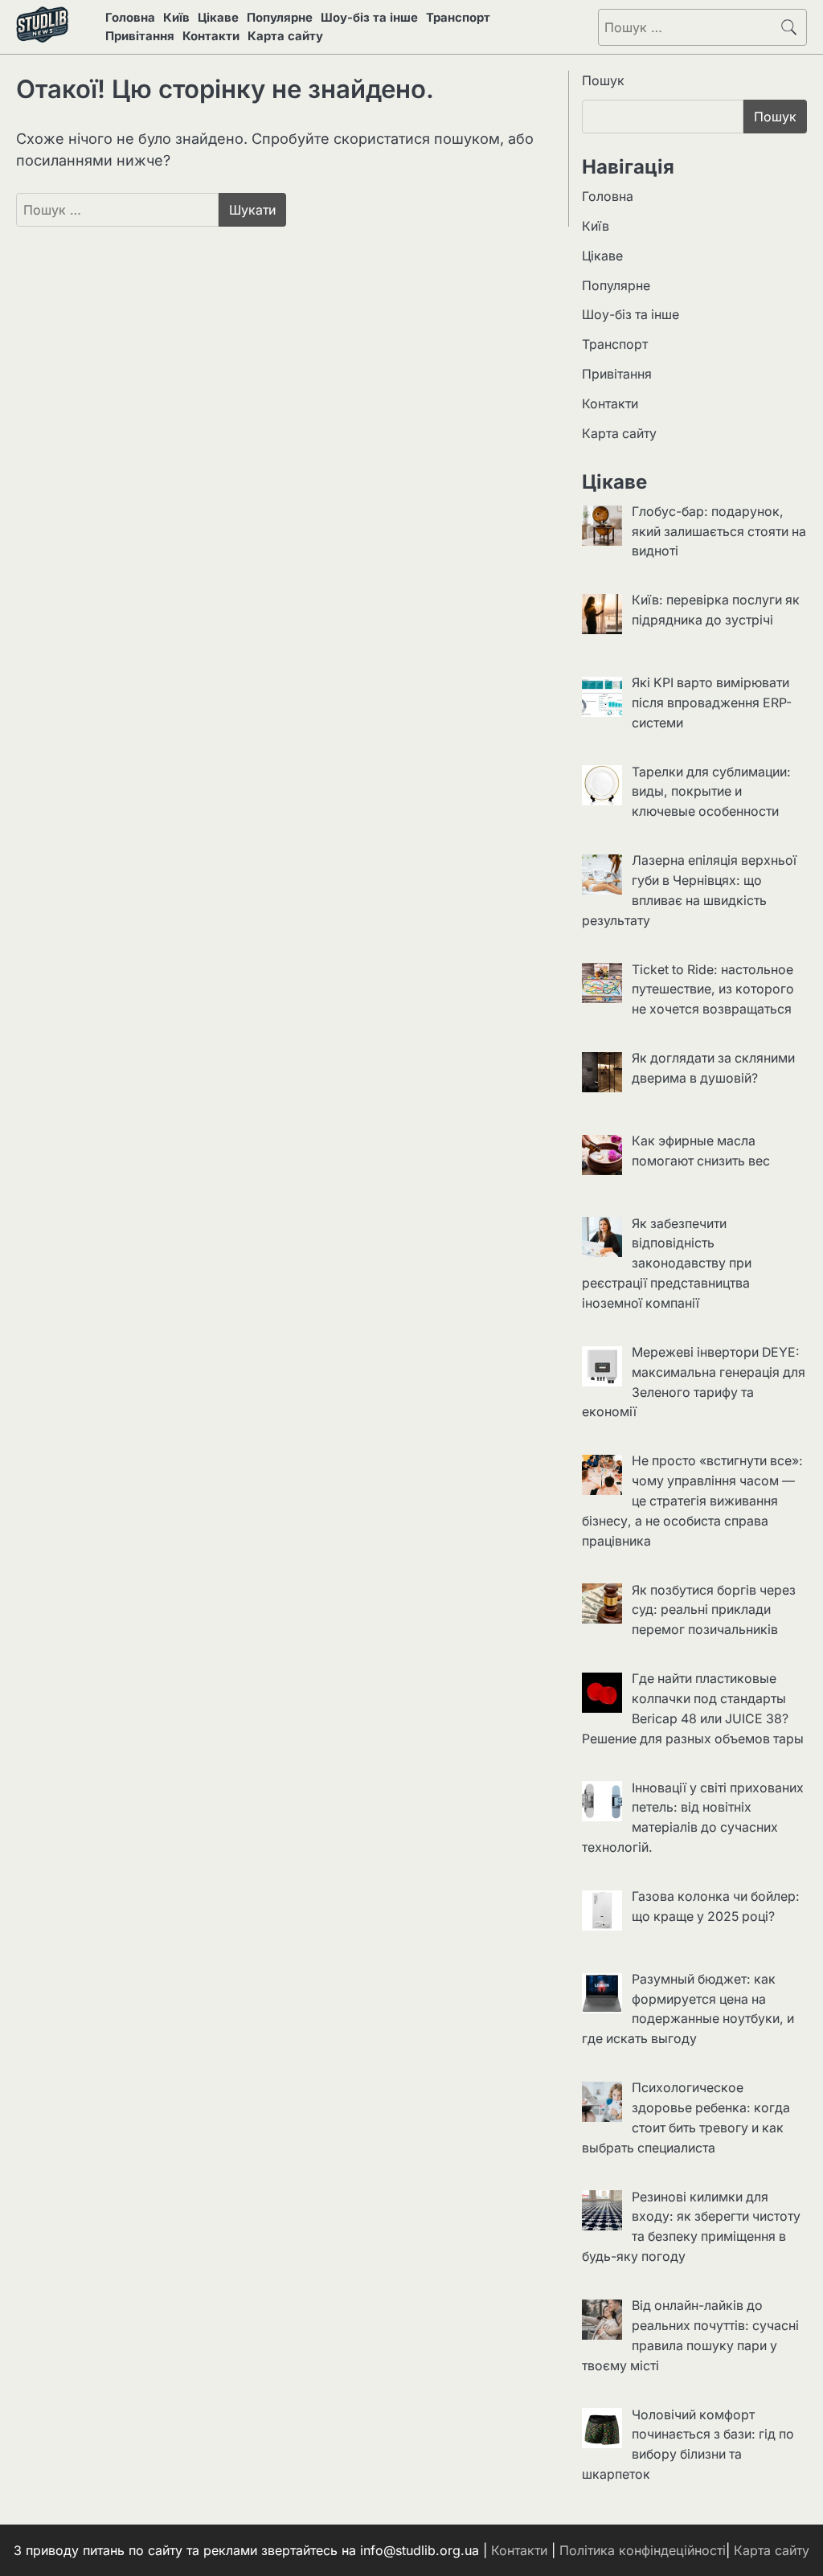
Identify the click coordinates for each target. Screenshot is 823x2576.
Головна (130, 18)
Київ (176, 18)
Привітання (140, 36)
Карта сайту (285, 36)
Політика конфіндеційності (643, 2550)
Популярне (280, 18)
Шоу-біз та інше (369, 18)
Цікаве (218, 18)
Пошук (603, 80)
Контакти (211, 36)
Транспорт (458, 18)
